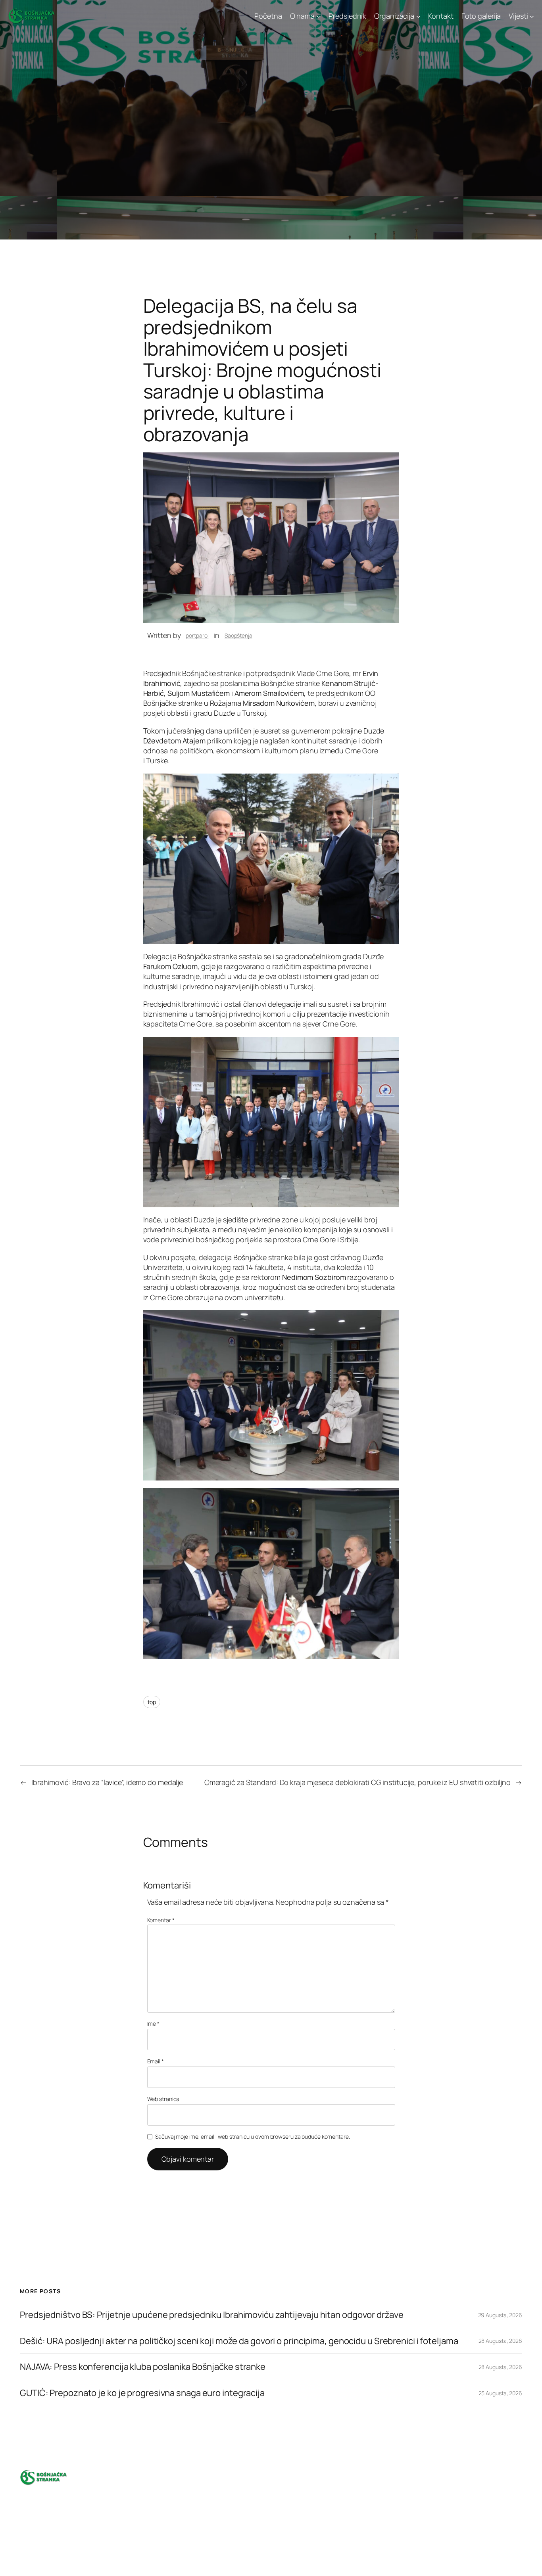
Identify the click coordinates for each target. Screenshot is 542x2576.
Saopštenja (238, 635)
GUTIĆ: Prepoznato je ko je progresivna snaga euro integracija (142, 2393)
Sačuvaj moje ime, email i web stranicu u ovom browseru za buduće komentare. (253, 2136)
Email (156, 2061)
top (152, 1702)
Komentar (161, 1920)
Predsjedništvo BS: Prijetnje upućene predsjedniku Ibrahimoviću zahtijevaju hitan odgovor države (212, 2315)
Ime (154, 2023)
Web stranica (163, 2099)
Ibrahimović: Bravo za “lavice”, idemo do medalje (107, 1782)
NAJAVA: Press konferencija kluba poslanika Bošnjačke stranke (143, 2367)
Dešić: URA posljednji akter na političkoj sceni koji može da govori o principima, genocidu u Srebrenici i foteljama (240, 2341)
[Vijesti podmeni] (532, 16)
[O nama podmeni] (319, 16)
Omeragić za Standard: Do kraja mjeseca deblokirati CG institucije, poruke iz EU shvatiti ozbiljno (357, 1782)
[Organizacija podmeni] (418, 16)
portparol (197, 635)
